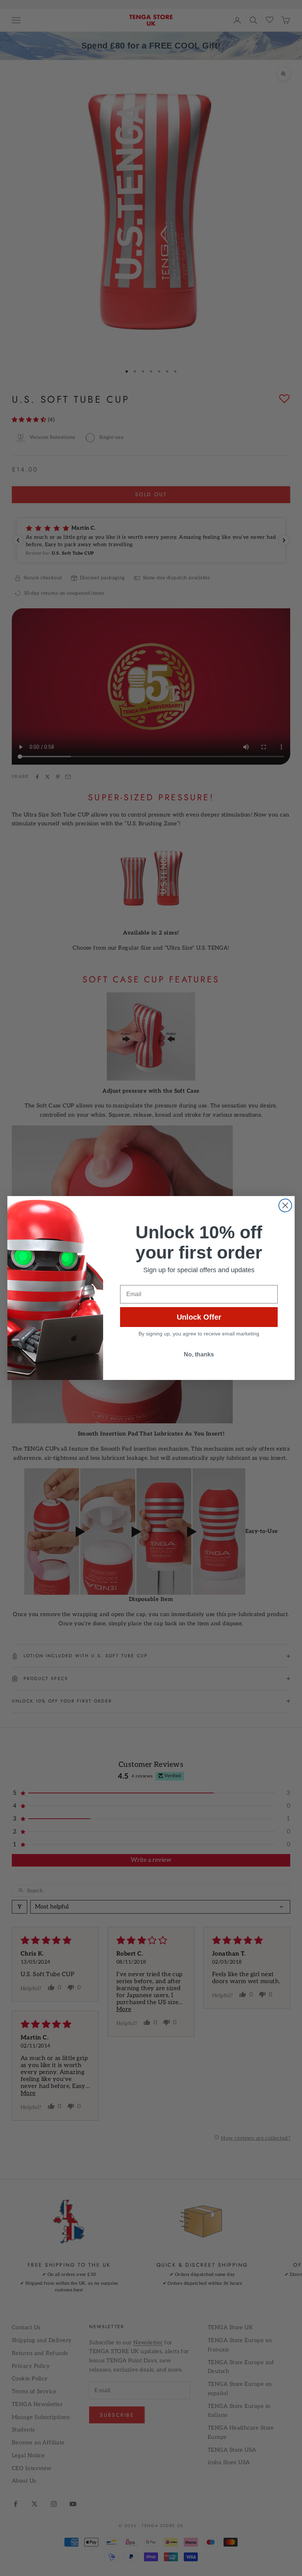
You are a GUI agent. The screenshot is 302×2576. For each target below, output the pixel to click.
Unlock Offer (199, 1317)
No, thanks (199, 1354)
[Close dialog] (285, 1205)
